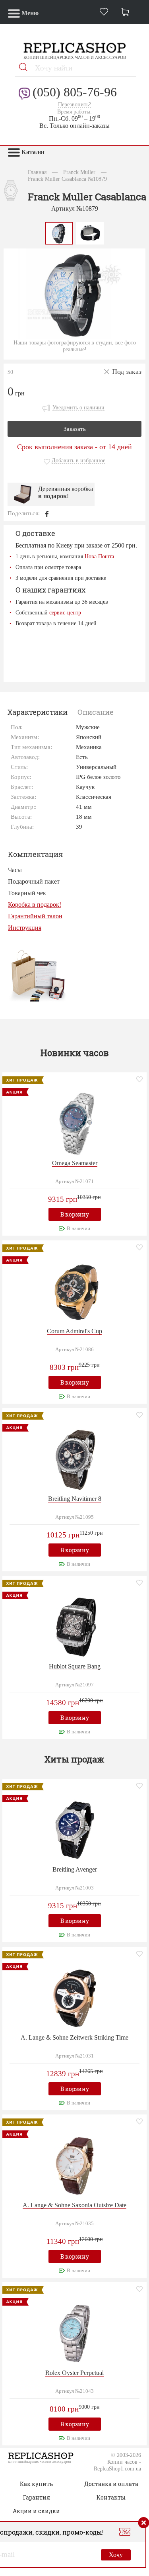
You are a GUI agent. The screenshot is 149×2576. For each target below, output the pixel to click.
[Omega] (75, 1123)
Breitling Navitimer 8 (75, 1499)
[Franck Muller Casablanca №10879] (59, 232)
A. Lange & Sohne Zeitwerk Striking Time (74, 2037)
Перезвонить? (74, 105)
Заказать (75, 429)
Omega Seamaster (75, 1163)
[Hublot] (75, 1626)
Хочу (116, 2555)
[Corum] (75, 1291)
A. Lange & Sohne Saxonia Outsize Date (74, 2205)
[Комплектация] (38, 975)
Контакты (111, 2497)
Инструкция (25, 928)
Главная (37, 172)
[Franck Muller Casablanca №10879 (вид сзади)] (90, 232)
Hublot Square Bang (75, 1666)
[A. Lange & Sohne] (75, 1997)
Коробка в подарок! (35, 905)
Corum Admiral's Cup (74, 1331)
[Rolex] (75, 2332)
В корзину (75, 1214)
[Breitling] (75, 1458)
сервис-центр (65, 612)
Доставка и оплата (111, 2484)
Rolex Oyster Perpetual (74, 2373)
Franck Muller (79, 172)
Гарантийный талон (35, 916)
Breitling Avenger (75, 1869)
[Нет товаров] (127, 13)
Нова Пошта (99, 556)
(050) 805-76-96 (75, 92)
